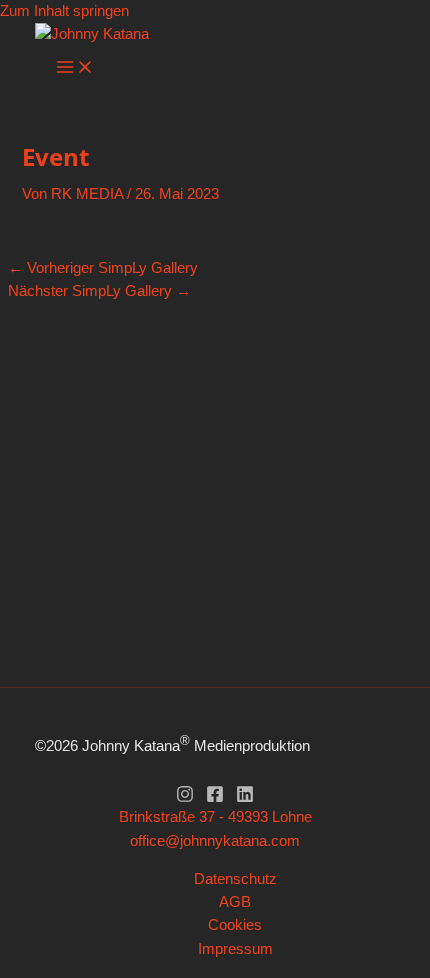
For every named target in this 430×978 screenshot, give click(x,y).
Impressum (235, 949)
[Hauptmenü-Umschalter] (75, 68)
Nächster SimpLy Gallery (99, 291)
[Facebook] (215, 798)
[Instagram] (185, 798)
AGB (235, 902)
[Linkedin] (245, 798)
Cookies (235, 925)
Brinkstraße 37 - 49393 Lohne (215, 817)
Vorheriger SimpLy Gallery (103, 268)
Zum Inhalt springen (64, 11)
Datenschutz (235, 879)
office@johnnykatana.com (215, 841)
